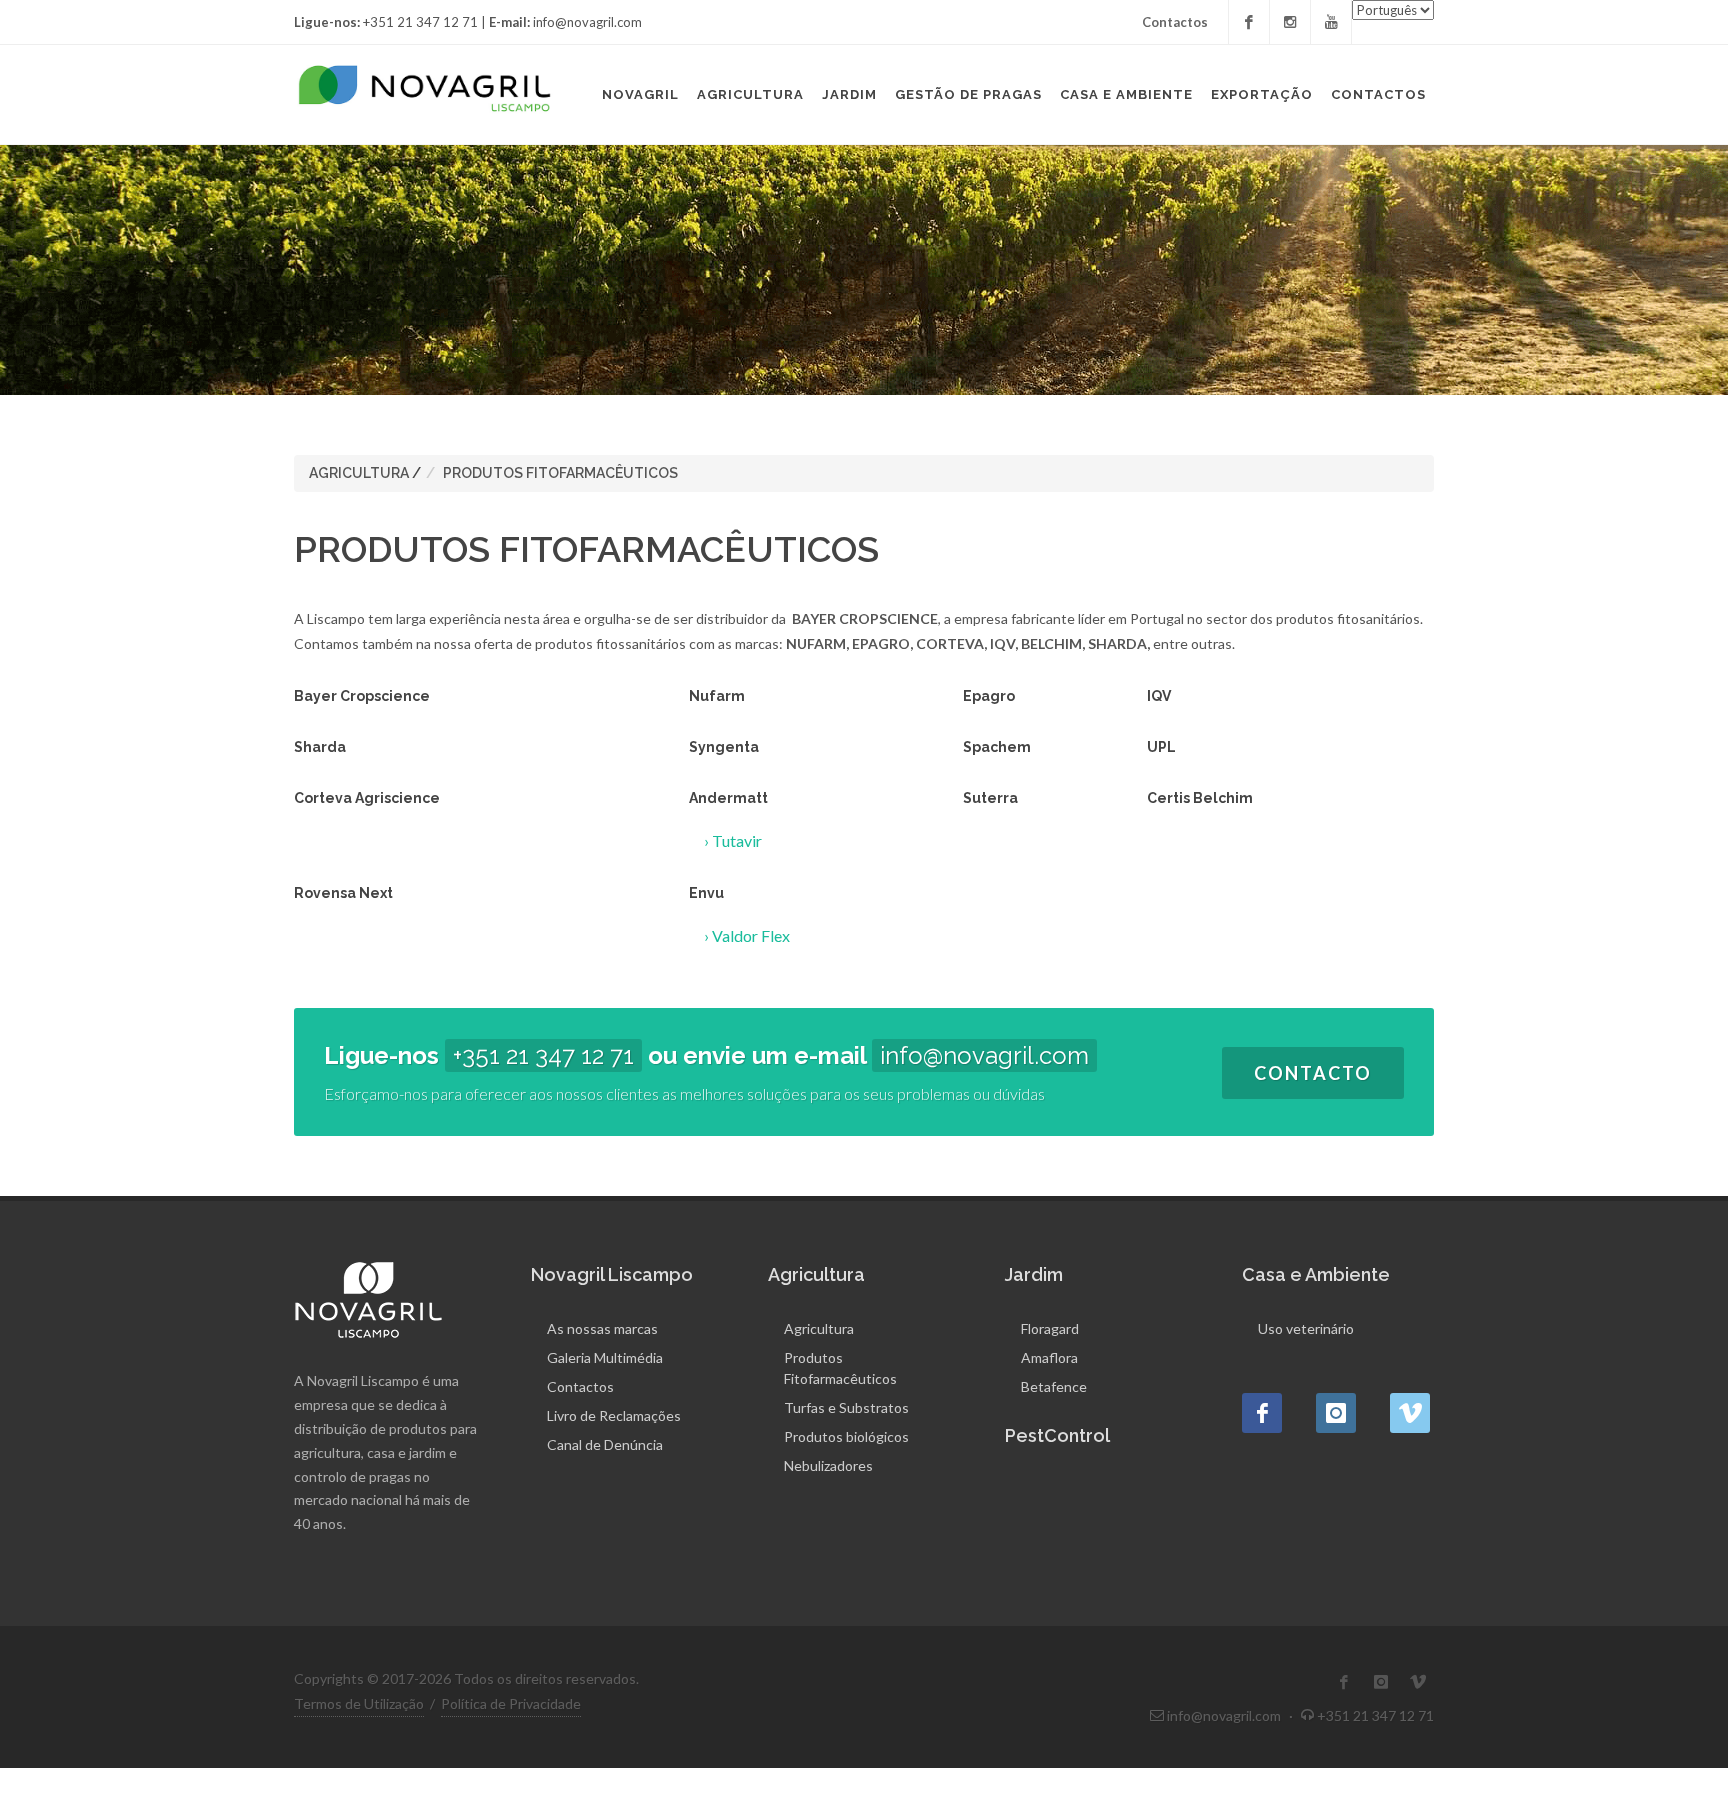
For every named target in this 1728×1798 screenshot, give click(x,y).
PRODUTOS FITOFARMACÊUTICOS (560, 473)
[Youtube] (1331, 22)
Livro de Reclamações (614, 1415)
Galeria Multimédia (605, 1357)
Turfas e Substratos (846, 1407)
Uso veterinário (1306, 1328)
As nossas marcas (602, 1328)
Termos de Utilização (359, 1703)
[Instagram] (1290, 22)
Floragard (1050, 1328)
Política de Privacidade (511, 1703)
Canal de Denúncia (605, 1444)
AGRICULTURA (359, 473)
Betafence (1054, 1386)
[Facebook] (1249, 22)
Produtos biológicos (846, 1436)
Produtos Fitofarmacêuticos (840, 1368)
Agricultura (819, 1328)
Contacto (1313, 1073)
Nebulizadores (828, 1465)
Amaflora (1049, 1357)
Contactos (1175, 22)
